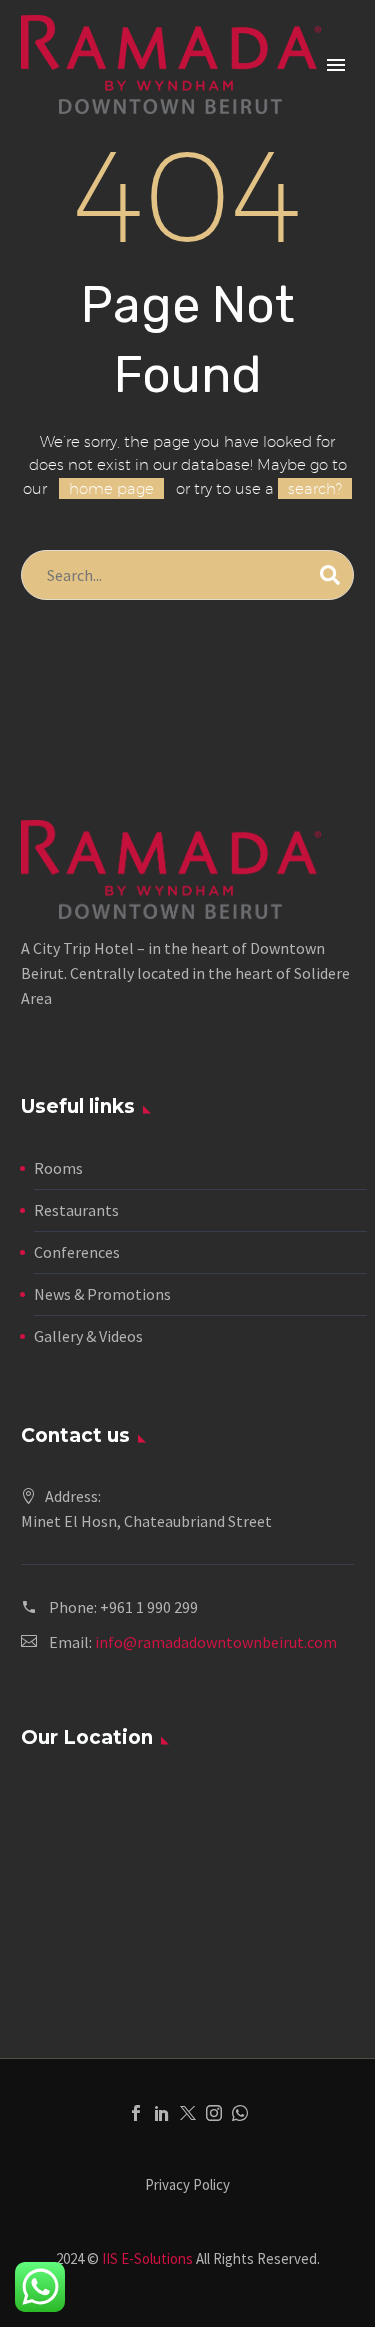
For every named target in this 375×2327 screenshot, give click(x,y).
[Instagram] (214, 2113)
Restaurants (76, 1210)
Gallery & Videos (88, 1336)
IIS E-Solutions (147, 2258)
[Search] (330, 575)
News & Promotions (102, 1294)
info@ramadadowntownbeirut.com (216, 1642)
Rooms (58, 1168)
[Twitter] (188, 2113)
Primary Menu (336, 65)
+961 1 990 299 (149, 1607)
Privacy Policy (187, 2185)
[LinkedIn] (162, 2113)
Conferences (77, 1252)
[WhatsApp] (240, 2113)
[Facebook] (136, 2113)
